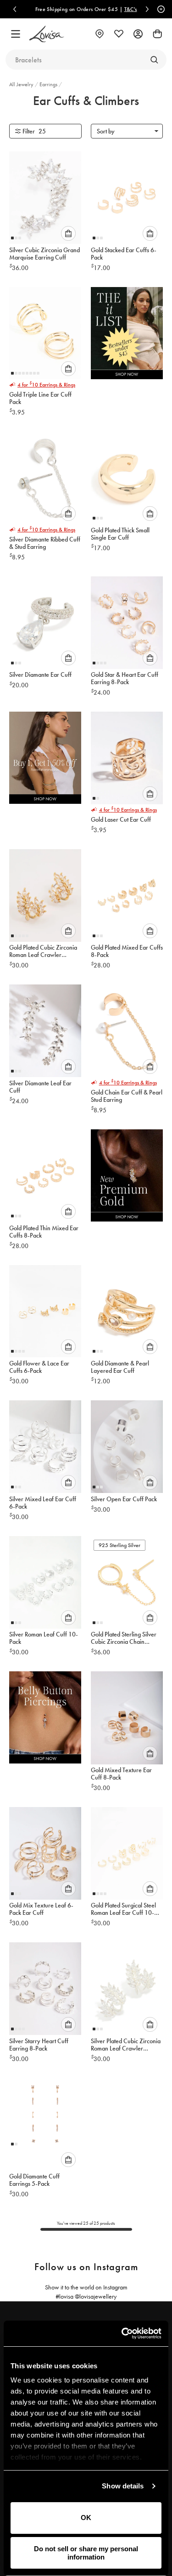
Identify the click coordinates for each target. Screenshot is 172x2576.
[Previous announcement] (15, 9)
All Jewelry (22, 84)
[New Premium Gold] (127, 1178)
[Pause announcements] (160, 9)
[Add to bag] (68, 233)
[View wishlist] (119, 34)
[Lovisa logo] (47, 34)
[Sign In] (138, 34)
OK (86, 2518)
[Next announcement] (147, 9)
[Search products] (154, 60)
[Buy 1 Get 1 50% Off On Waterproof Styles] (45, 760)
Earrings (49, 84)
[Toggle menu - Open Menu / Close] (16, 34)
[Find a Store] (100, 34)
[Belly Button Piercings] (45, 1720)
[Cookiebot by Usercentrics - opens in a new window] (122, 2333)
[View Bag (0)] (157, 34)
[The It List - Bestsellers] (127, 336)
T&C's (131, 9)
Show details (123, 2486)
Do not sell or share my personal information (86, 2553)
